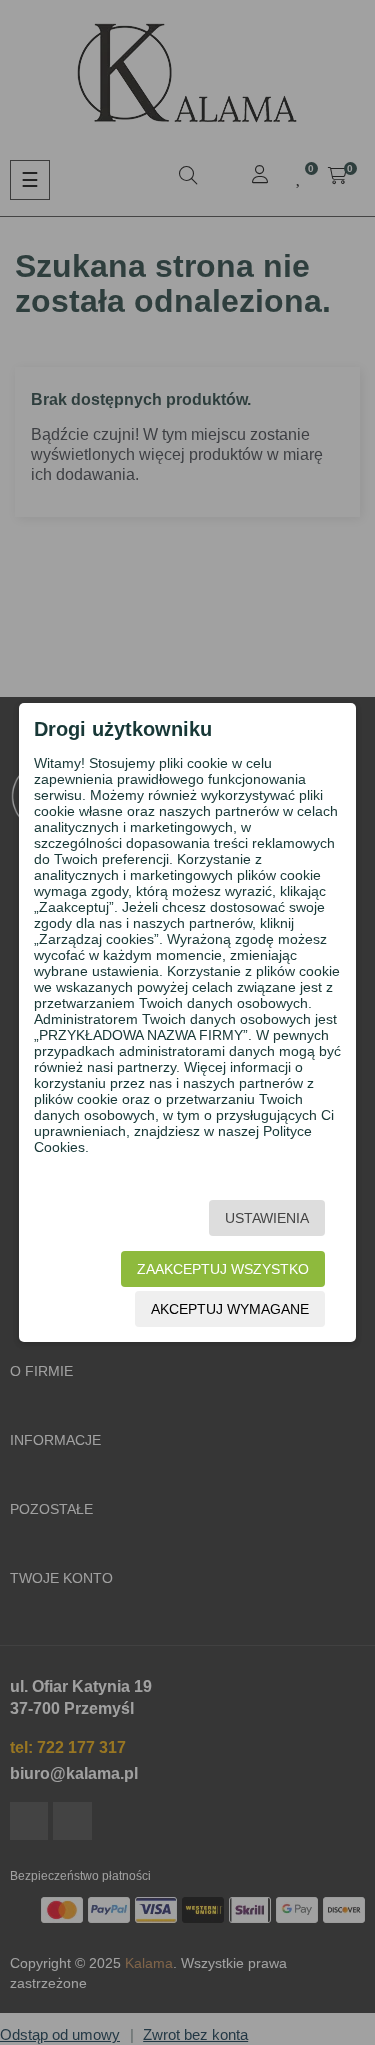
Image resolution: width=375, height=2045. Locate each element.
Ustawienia (267, 1218)
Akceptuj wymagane (230, 1309)
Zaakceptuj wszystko (223, 1269)
